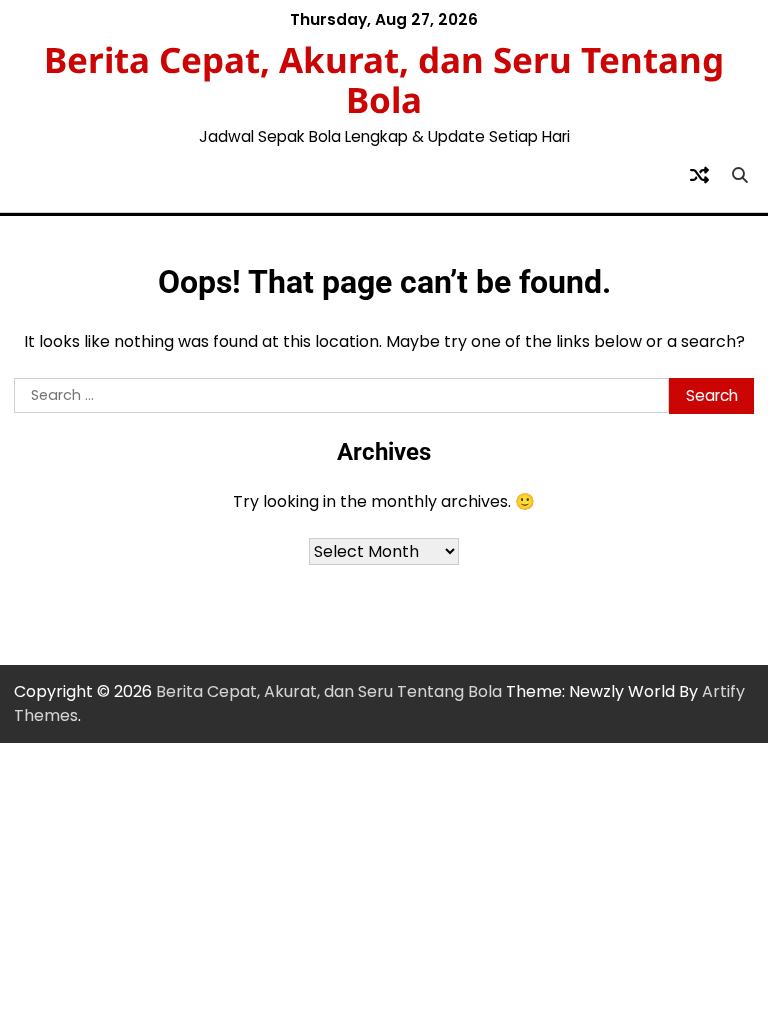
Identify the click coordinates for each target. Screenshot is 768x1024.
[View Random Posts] (699, 175)
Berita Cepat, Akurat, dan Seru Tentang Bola (384, 79)
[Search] (739, 175)
